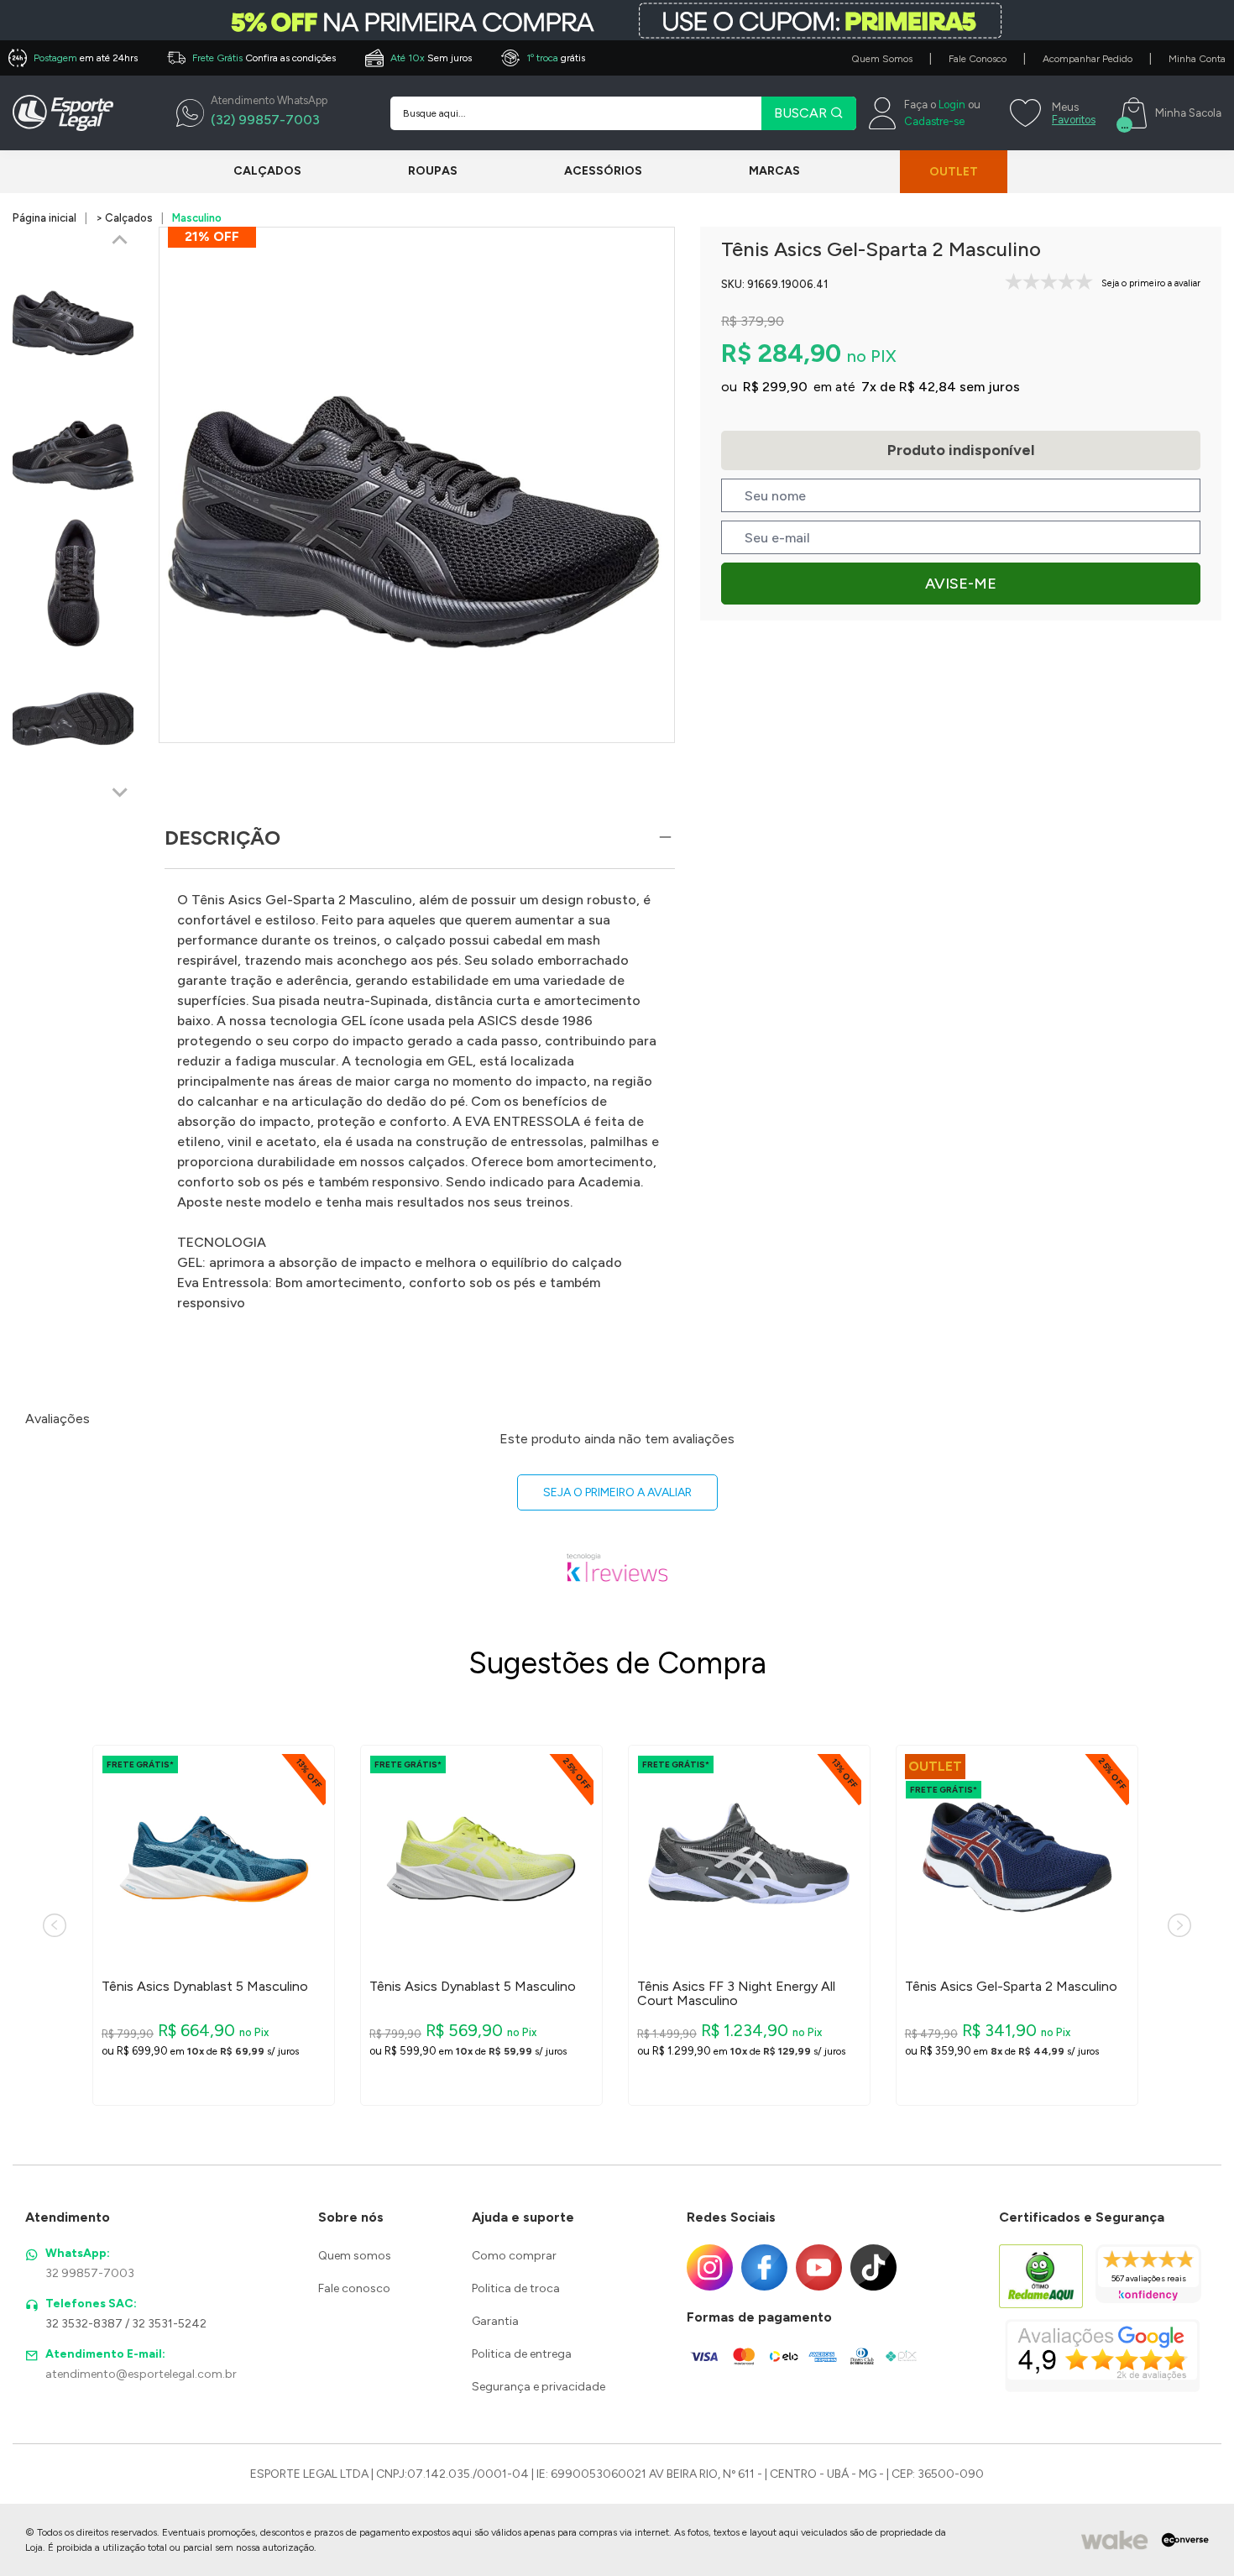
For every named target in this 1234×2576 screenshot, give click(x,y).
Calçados (267, 171)
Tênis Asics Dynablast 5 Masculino (205, 1987)
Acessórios (603, 171)
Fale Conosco (978, 59)
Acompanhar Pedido (1088, 59)
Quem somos (355, 2256)
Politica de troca (516, 2288)
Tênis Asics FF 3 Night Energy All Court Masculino (736, 1994)
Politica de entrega (522, 2354)
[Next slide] (120, 792)
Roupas (433, 171)
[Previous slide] (120, 241)
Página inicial (44, 218)
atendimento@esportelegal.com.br (141, 2374)
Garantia (495, 2321)
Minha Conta (1197, 59)
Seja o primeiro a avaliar (617, 1492)
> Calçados (124, 218)
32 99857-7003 (90, 2273)
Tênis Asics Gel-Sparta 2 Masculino (1011, 1987)
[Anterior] (55, 1925)
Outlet (954, 172)
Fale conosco (354, 2288)
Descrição (222, 838)
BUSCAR (802, 113)
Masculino (197, 218)
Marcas (774, 171)
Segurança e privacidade (539, 2387)
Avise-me (961, 584)
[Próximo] (1179, 1925)
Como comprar (514, 2256)
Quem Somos (882, 59)
